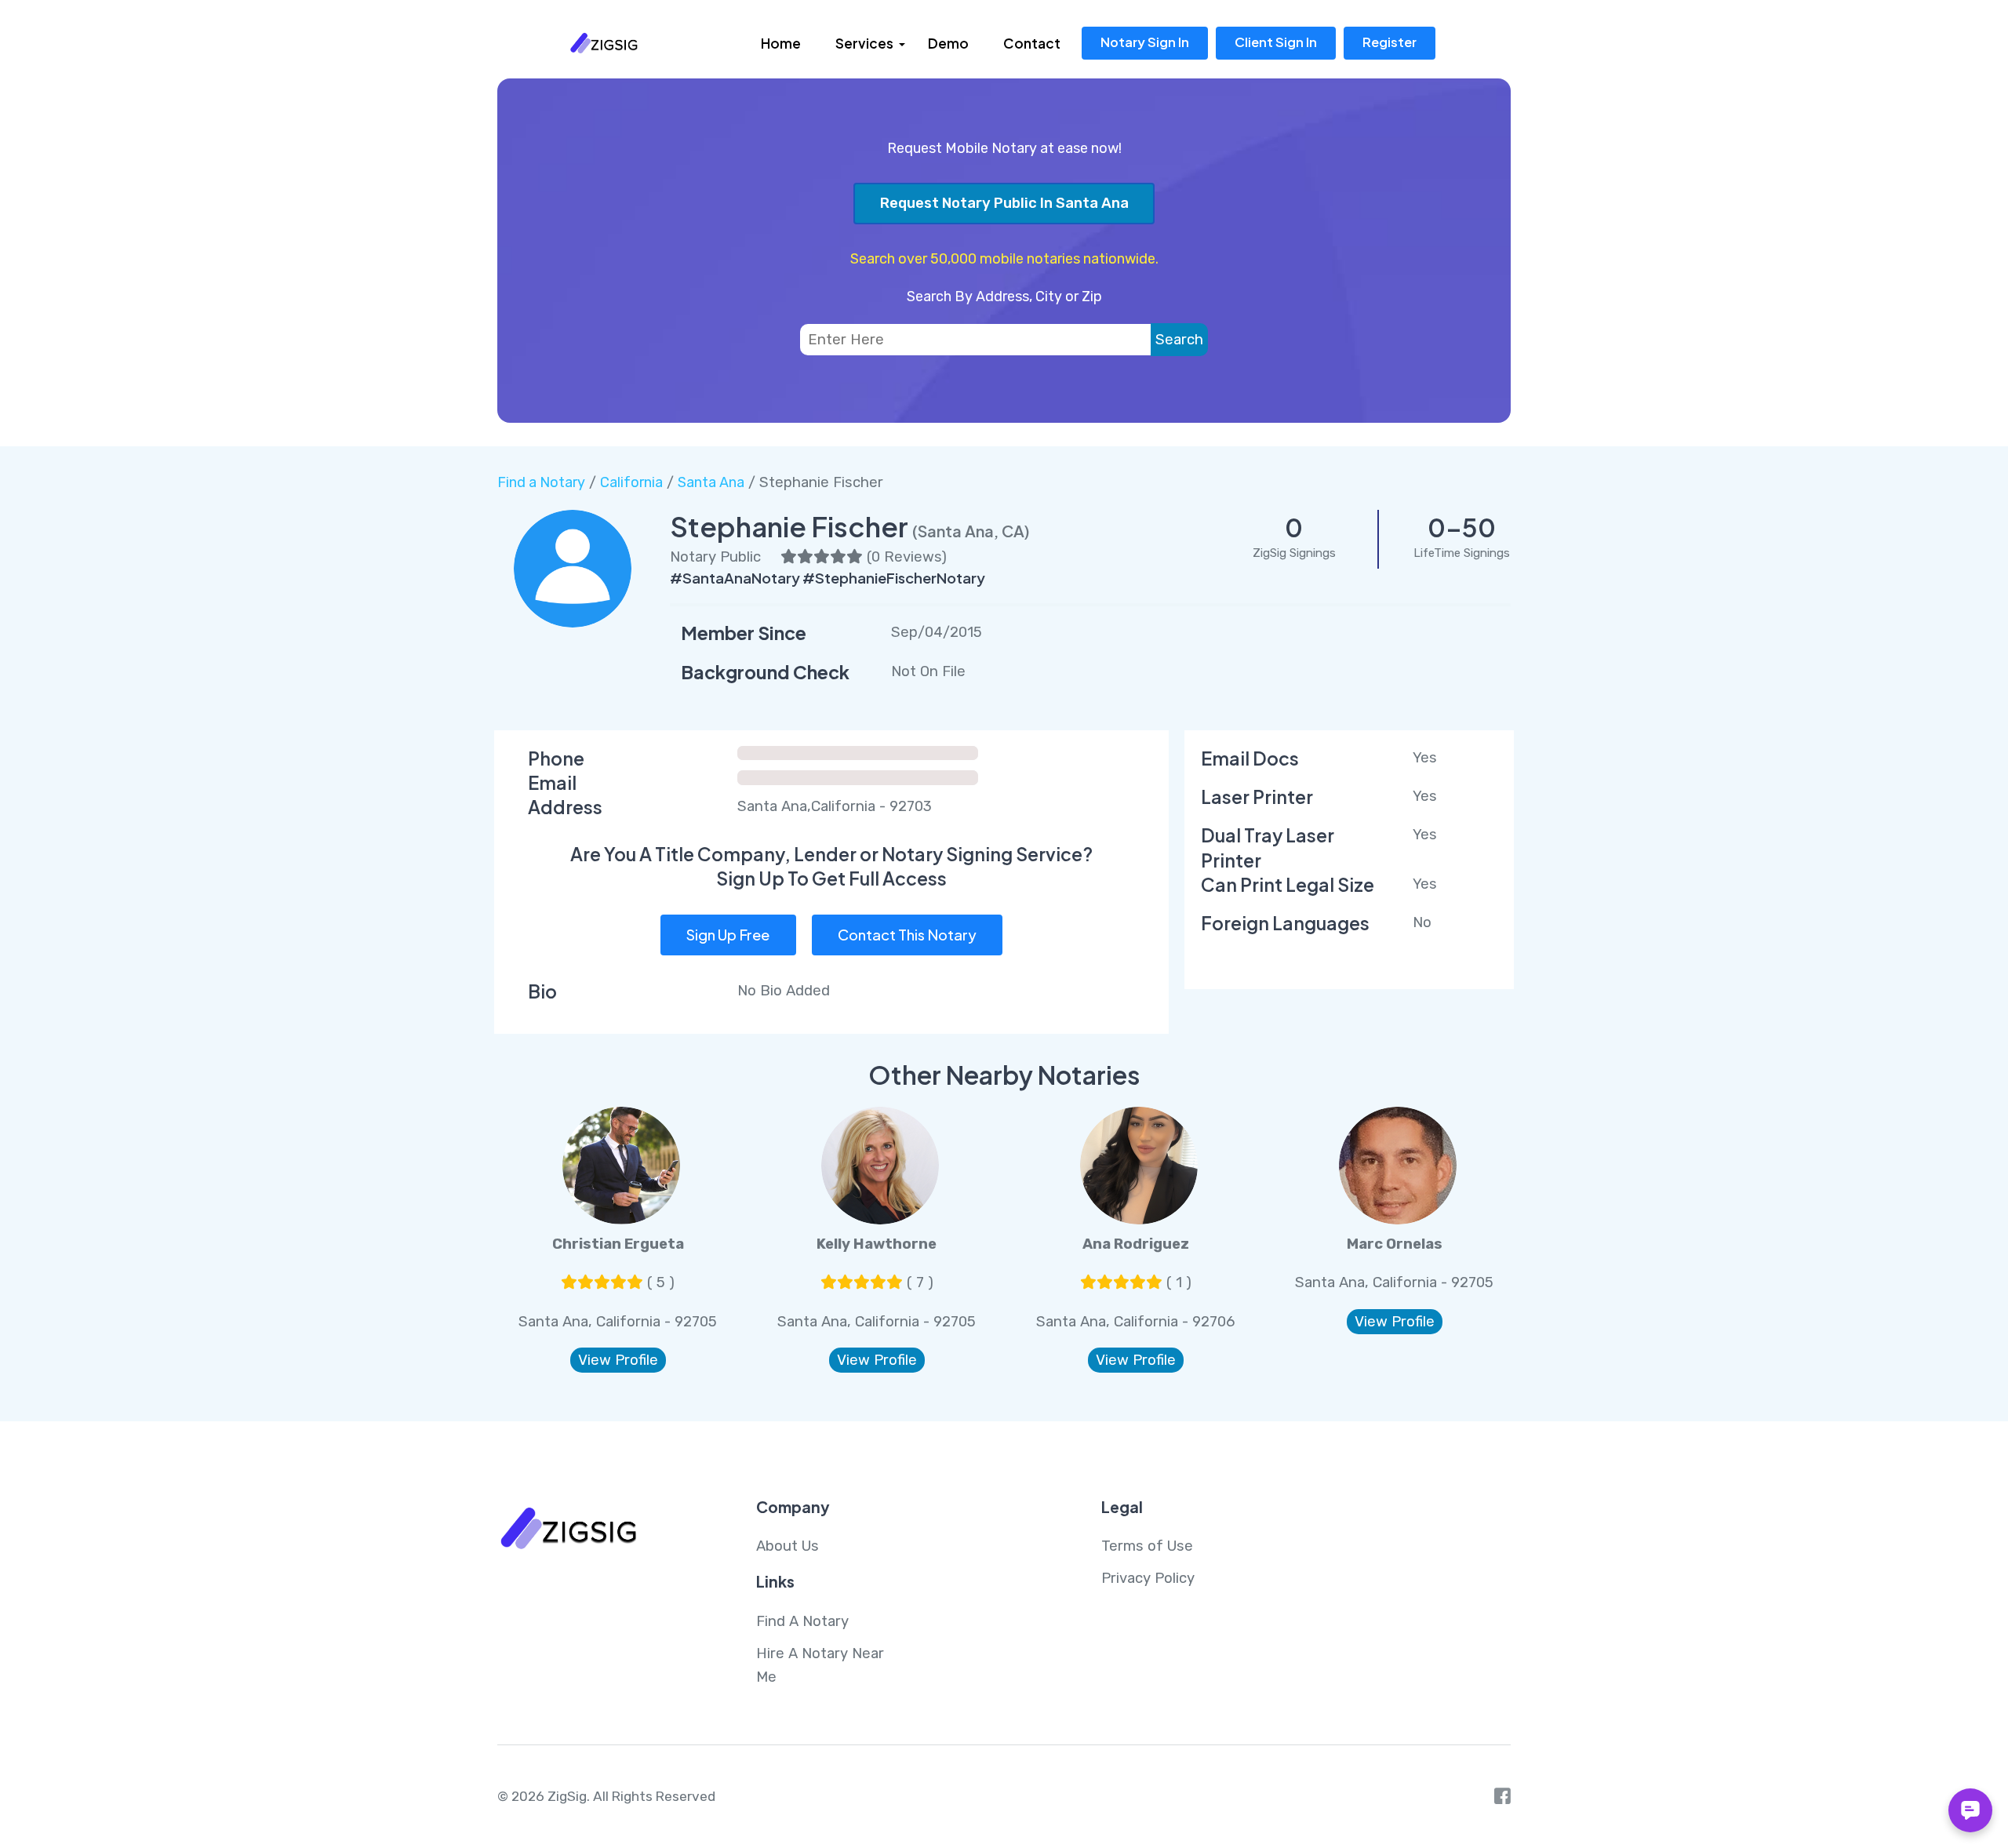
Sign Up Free (728, 935)
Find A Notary (802, 1621)
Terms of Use (1147, 1546)
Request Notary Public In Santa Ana (1004, 203)
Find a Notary (541, 482)
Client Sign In (1276, 42)
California (631, 482)
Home (781, 43)
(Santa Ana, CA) (971, 531)
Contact (1032, 43)
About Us (788, 1546)
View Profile (618, 1360)
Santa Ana (711, 482)
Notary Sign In (1145, 42)
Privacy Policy (1148, 1578)
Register (1390, 42)
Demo (948, 43)
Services (864, 43)
